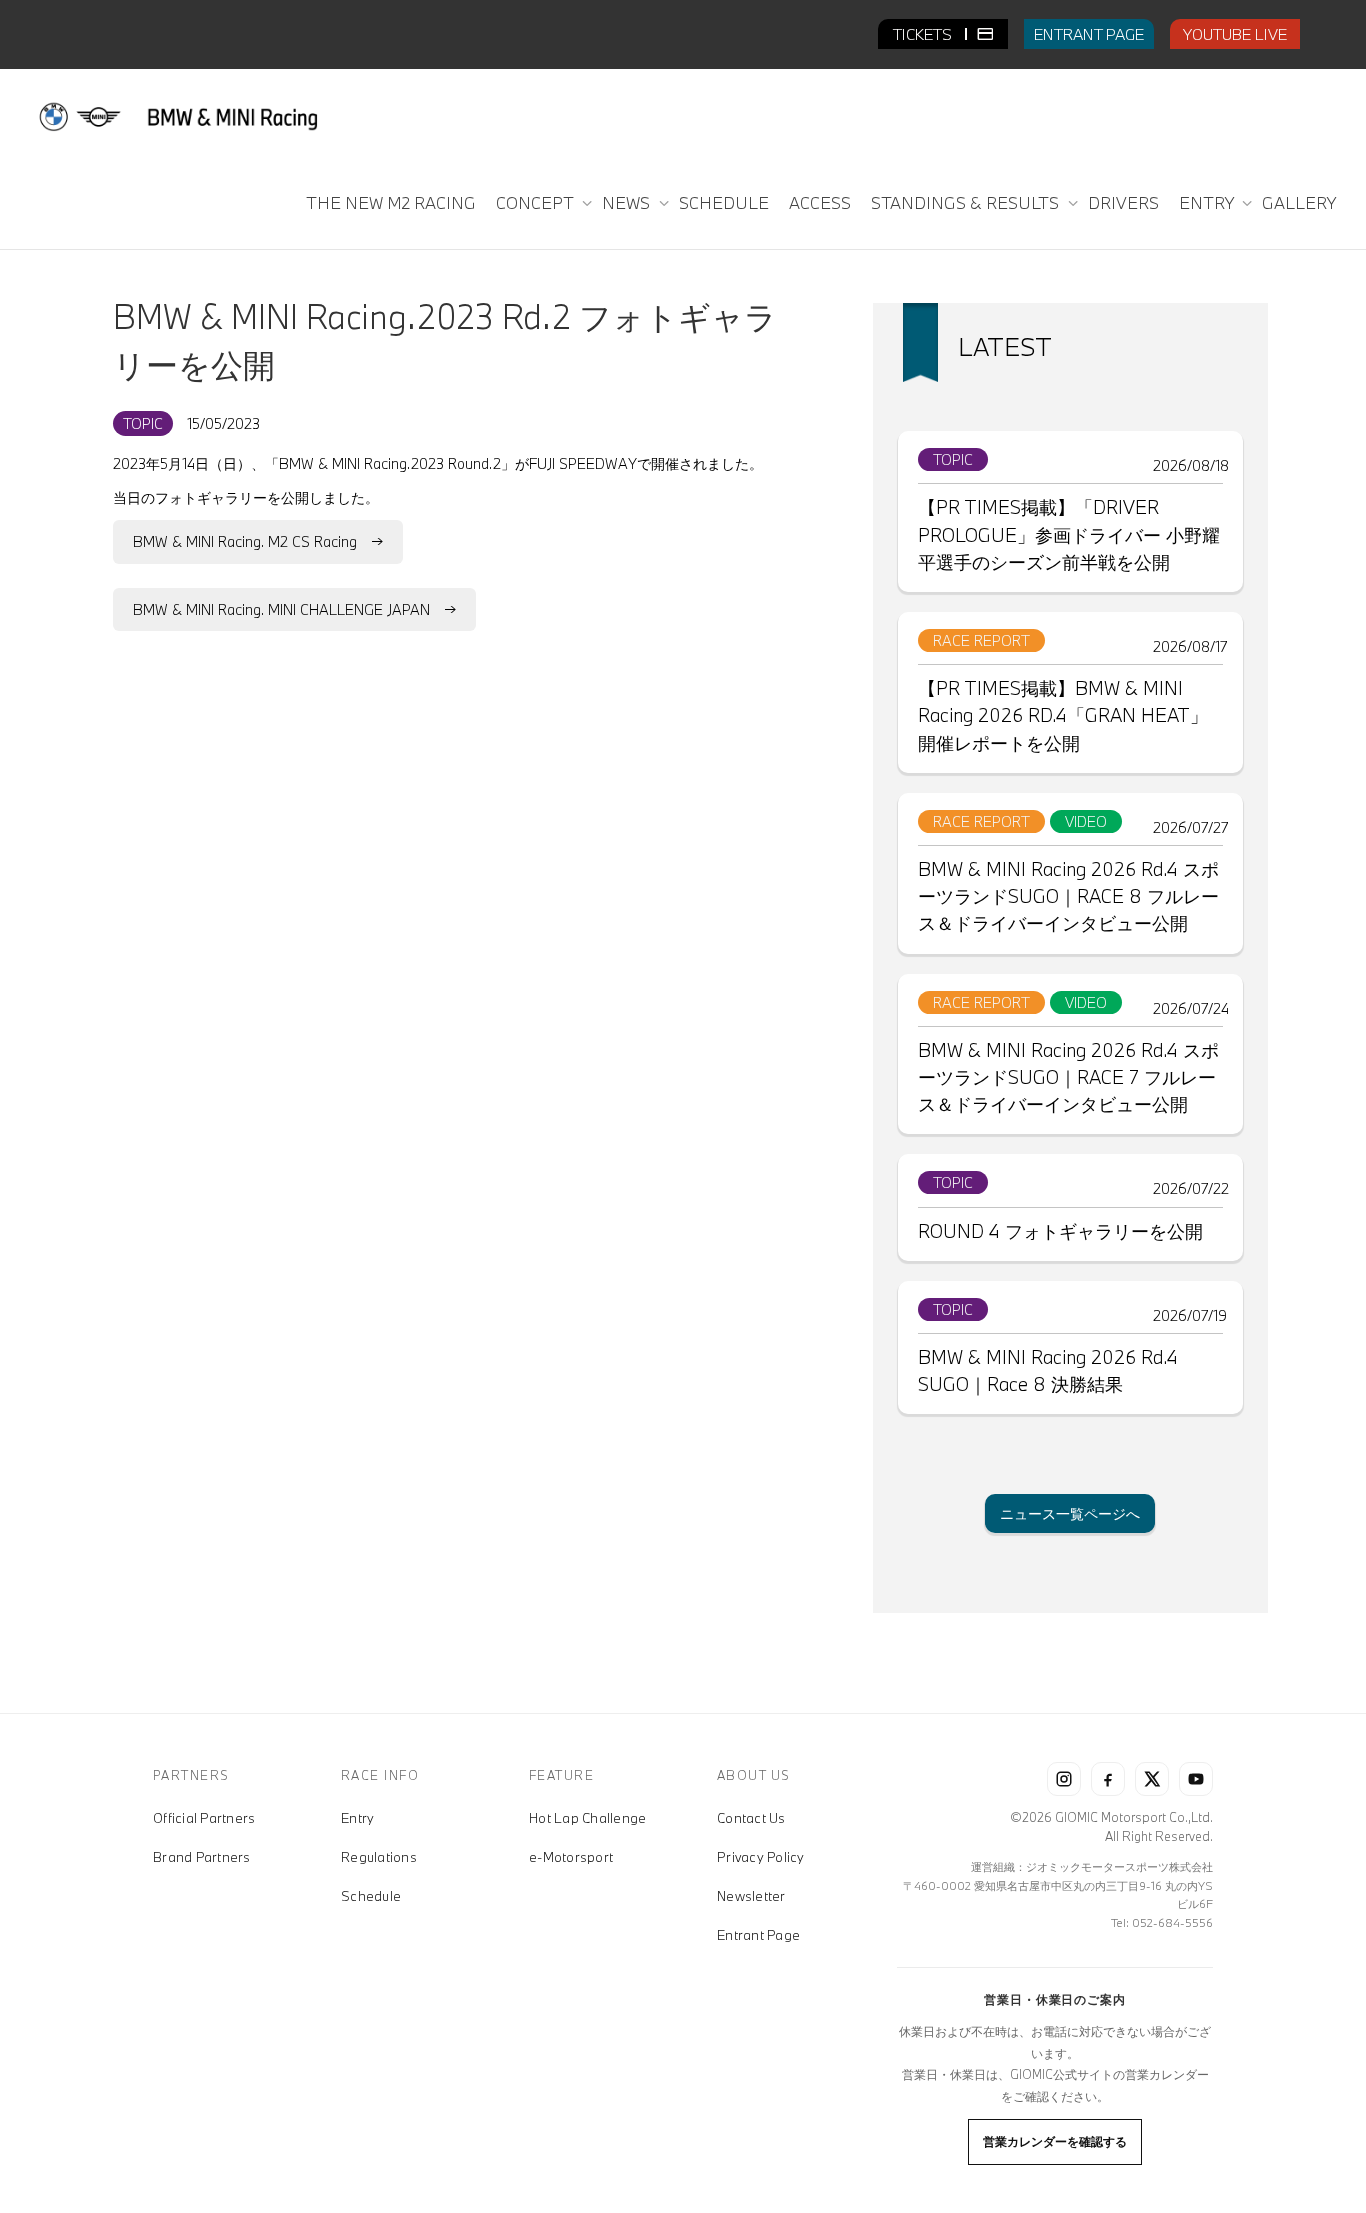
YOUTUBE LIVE (1235, 34)
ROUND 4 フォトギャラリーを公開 (1060, 1231)
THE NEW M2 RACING (391, 202)
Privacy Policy (761, 1857)
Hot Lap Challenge (587, 1818)
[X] (1152, 1779)
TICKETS (924, 34)
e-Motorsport (571, 1857)
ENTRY (1208, 202)
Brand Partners (202, 1857)
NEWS (628, 202)
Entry (357, 1818)
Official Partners (204, 1818)
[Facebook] (1108, 1779)
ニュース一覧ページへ (1070, 1513)
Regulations (379, 1857)
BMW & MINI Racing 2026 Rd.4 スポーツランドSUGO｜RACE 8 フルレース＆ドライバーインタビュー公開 (1068, 896)
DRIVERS (1123, 202)
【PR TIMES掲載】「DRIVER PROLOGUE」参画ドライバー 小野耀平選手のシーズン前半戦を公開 (1069, 534)
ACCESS (820, 202)
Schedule (371, 1896)
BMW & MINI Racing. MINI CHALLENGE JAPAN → (294, 609)
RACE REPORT (981, 640)
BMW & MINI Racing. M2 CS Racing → (258, 541)
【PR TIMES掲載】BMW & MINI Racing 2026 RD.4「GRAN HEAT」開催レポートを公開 (1063, 715)
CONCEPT (536, 202)
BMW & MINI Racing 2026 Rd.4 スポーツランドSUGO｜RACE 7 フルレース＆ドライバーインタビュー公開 (1068, 1077)
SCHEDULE (724, 202)
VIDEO (1086, 821)
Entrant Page (758, 1935)
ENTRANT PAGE (1089, 34)
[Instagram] (1064, 1779)
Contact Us (751, 1818)
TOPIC (143, 423)
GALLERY (1299, 202)
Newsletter (751, 1896)
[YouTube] (1196, 1779)
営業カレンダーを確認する (1055, 2141)
